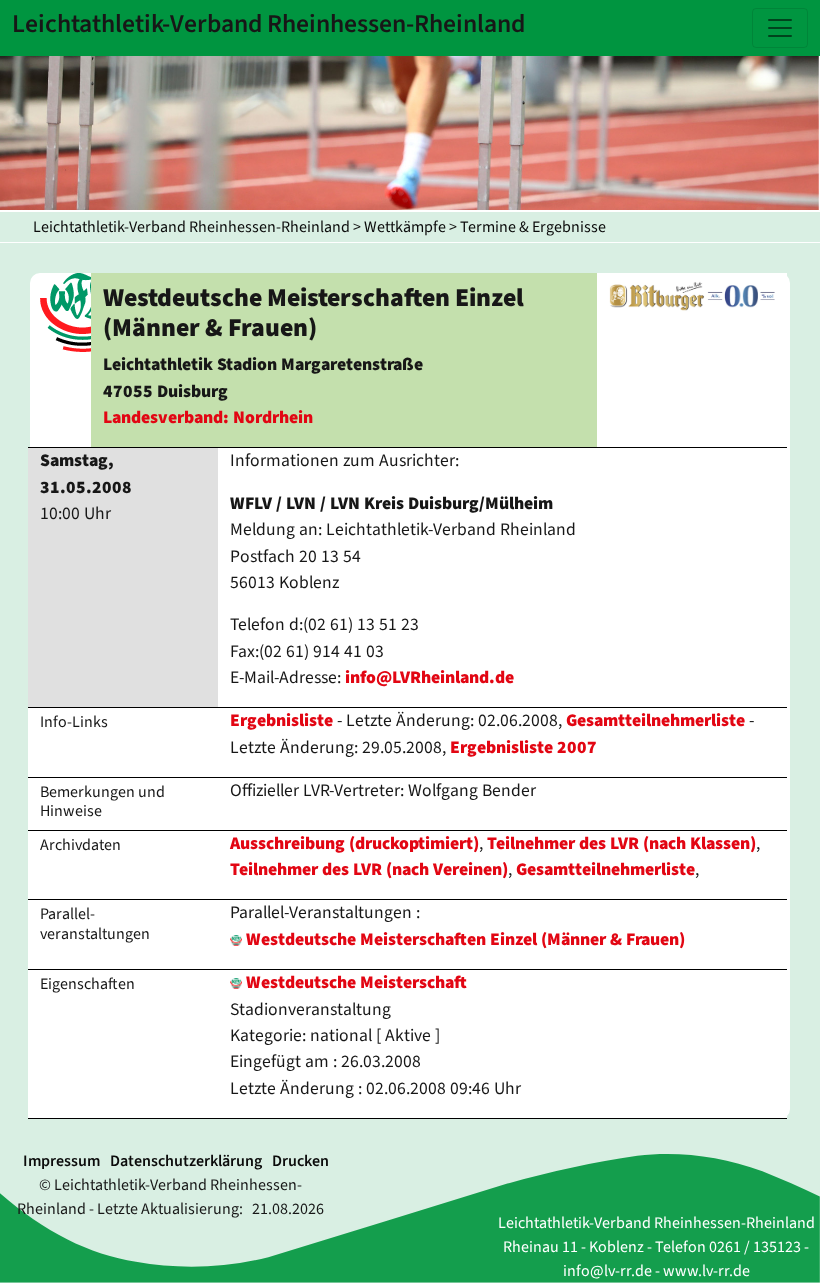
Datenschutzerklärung (186, 1161)
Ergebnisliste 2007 (523, 747)
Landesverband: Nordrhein (208, 417)
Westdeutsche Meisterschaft (354, 982)
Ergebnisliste (281, 720)
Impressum (61, 1161)
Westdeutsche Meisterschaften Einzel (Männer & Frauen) (465, 939)
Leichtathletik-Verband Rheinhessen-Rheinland (191, 227)
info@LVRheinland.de (429, 677)
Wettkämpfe (405, 227)
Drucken (300, 1161)
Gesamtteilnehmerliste (655, 720)
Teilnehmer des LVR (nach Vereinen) (369, 869)
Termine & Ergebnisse (533, 227)
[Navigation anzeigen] (780, 28)
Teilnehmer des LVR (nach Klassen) (621, 843)
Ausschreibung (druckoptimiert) (354, 843)
